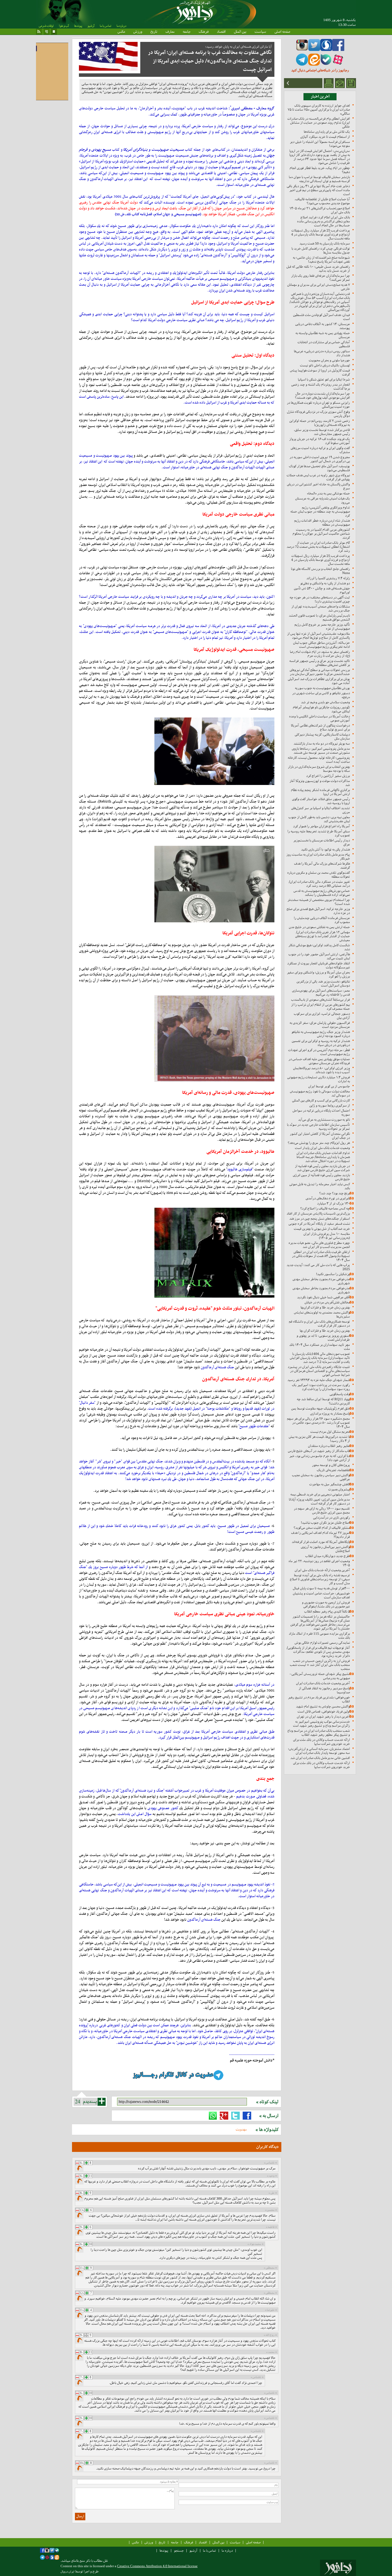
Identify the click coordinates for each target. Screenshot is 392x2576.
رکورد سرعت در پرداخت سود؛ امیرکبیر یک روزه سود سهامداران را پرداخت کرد (321, 1387)
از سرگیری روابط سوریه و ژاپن (330, 1105)
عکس (121, 31)
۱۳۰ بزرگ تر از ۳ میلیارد (333, 1203)
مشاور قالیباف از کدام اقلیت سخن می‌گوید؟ (322, 1528)
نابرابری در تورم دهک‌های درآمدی (328, 1198)
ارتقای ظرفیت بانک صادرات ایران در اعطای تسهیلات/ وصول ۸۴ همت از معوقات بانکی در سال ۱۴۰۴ (321, 1256)
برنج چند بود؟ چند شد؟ (335, 1193)
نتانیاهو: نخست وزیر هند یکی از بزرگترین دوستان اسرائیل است (323, 983)
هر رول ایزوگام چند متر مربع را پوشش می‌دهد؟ (319, 1143)
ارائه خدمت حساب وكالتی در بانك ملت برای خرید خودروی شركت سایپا (321, 1742)
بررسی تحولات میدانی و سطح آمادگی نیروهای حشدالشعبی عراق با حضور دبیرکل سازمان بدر (320, 672)
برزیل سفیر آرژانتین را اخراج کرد (328, 776)
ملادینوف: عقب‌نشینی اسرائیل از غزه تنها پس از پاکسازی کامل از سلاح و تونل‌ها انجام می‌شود (319, 636)
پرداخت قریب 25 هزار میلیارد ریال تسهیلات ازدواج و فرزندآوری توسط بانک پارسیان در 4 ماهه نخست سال (321, 234)
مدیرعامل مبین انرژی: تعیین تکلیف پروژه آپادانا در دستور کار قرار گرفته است (319, 1501)
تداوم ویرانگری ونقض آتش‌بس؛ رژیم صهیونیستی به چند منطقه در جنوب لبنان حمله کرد (320, 511)
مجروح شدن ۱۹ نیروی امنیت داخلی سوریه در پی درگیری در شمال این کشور (320, 459)
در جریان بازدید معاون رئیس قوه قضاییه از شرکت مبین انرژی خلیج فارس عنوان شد (322, 1168)
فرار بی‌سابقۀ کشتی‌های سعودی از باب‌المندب (321, 1000)
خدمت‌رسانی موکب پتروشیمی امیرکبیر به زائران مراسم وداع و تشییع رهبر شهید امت (321, 1724)
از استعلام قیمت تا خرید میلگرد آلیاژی (325, 137)
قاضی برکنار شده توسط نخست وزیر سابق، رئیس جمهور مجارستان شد (322, 432)
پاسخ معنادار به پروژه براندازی (330, 1413)
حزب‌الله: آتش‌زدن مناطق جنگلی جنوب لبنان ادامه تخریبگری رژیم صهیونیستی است (321, 645)
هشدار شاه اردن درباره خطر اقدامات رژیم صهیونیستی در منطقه (322, 523)
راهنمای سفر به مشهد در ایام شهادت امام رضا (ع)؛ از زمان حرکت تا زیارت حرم (320, 654)
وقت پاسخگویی (340, 1394)
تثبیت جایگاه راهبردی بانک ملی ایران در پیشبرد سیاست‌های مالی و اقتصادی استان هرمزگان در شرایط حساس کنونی (319, 1371)
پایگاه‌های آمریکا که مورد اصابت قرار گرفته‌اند (321, 1542)
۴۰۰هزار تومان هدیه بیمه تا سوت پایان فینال (321, 1588)
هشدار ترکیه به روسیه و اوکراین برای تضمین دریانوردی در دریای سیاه (321, 1043)
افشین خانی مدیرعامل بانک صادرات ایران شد (320, 1758)
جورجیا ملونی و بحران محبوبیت (329, 360)
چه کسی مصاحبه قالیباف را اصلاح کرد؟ (325, 1208)
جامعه (187, 31)
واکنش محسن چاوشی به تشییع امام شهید (323, 1706)
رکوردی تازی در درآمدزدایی (331, 1518)
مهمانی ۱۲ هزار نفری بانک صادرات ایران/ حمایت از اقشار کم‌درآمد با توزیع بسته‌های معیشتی (323, 936)
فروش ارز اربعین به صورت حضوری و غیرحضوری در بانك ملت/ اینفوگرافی (326, 1604)
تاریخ (154, 31)
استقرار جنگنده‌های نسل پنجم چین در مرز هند (320, 1219)
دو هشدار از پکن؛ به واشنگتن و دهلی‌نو (325, 583)
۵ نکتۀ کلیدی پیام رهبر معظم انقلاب (327, 1611)
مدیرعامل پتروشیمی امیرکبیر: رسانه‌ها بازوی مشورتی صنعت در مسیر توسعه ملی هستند (321, 751)
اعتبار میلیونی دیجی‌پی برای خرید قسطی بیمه (320, 1494)
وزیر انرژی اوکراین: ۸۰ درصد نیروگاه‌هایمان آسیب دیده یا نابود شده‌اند (321, 1070)
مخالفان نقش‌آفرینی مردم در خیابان (327, 1302)
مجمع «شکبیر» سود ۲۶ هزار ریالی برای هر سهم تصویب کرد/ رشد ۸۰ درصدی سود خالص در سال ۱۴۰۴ (318, 1423)
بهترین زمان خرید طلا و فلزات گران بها (325, 1331)
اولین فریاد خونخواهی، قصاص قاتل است (324, 1711)
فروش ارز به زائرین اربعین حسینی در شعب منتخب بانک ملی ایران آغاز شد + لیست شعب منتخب (320, 1665)
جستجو (179, 2551)
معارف (170, 31)
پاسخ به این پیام (80, 2168)
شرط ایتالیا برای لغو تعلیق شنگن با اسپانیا (324, 379)
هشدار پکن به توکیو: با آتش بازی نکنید (325, 849)
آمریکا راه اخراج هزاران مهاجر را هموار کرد (321, 826)
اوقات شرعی (46, 26)
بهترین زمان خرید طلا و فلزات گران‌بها (325, 1307)
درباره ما (121, 26)
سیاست (260, 31)
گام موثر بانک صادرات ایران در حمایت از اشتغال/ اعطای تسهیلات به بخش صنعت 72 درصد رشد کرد (318, 547)
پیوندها (78, 26)
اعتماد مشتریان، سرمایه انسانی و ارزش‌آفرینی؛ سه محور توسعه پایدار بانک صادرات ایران (319, 1751)
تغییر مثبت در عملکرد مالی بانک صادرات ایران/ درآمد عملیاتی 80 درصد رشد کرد (319, 884)
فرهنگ (204, 31)
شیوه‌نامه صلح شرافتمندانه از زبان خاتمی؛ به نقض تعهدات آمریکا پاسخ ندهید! (321, 260)
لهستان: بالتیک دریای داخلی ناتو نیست (325, 365)
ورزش (138, 31)
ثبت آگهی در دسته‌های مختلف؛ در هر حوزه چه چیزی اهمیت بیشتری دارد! (320, 599)
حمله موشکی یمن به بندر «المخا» (328, 493)
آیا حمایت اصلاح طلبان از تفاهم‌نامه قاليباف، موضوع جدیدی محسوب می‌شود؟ (322, 201)
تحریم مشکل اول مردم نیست (330, 1432)
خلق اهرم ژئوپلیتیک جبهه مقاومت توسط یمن (321, 1408)
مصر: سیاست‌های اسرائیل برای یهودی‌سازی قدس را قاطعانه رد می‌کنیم (321, 992)
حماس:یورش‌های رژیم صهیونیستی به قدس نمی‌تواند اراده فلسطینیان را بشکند (322, 893)
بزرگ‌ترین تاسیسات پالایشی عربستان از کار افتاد (318, 1213)
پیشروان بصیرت (339, 1489)
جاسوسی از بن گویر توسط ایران (329, 1086)
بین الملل (240, 31)
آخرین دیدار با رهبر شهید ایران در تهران (323, 1716)
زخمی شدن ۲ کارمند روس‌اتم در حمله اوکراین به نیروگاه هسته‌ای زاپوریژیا (320, 423)
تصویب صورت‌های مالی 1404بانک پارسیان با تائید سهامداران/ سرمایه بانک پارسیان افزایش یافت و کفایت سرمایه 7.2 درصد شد (320, 1358)
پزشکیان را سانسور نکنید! (333, 1274)
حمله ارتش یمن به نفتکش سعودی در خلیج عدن (319, 927)
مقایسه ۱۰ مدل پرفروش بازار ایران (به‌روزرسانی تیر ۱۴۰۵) (327, 1236)
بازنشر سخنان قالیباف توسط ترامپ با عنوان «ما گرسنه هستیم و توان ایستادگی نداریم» (319, 179)
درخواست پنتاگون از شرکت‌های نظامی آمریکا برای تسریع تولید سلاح (320, 727)
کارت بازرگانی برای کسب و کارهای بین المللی (321, 1100)
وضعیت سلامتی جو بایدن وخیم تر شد (325, 702)
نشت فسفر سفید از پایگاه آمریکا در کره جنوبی (319, 1224)
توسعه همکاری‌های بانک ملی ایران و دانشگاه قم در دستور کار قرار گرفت (319, 1323)
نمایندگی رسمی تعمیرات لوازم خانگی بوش (322, 1643)
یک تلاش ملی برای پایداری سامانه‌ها (327, 132)
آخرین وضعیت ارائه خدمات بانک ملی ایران (322, 1570)
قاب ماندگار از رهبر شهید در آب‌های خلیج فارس (319, 1451)
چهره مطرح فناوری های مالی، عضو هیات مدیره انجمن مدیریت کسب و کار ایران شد (319, 1245)
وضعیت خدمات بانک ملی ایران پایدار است (322, 1148)
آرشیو (91, 26)
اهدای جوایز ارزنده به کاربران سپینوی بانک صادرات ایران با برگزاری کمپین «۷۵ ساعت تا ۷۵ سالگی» (319, 109)
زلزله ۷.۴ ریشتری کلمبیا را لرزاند (328, 578)
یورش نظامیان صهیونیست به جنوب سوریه (322, 688)
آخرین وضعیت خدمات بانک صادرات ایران (323, 1683)
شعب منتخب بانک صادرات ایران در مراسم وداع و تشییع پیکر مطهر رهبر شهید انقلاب (319, 1733)
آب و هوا (64, 26)
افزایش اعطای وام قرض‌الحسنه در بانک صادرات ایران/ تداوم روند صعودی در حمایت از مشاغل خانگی (319, 123)
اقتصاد (221, 31)
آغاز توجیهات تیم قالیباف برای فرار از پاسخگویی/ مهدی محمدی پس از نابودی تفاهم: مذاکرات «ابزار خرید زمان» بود (318, 1652)
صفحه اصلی (282, 31)
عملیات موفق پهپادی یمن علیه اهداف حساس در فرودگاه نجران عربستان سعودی (319, 1061)
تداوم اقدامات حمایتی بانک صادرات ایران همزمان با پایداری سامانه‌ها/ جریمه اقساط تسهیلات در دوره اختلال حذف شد (323, 1157)
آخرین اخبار (320, 97)
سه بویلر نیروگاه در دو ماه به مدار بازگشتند (322, 743)
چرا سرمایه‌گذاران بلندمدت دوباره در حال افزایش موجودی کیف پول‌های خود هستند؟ (322, 396)
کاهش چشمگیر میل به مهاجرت (330, 1484)
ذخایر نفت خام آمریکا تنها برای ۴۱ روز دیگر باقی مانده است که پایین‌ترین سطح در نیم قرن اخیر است (318, 190)
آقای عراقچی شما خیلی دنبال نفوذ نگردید (323, 1297)
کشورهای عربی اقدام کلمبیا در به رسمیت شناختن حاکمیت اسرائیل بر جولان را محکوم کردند (321, 534)
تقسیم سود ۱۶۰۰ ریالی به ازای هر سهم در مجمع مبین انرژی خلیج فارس (322, 1510)
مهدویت (241, 2129)
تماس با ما (105, 26)
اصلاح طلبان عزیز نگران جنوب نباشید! (325, 1523)
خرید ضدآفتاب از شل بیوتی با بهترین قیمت (322, 1229)
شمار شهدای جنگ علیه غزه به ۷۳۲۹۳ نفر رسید (319, 1380)
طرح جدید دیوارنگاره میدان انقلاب (328, 1556)
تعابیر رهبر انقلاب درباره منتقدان (329, 1446)
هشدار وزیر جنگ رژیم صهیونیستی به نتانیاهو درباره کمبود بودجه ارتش (321, 1034)
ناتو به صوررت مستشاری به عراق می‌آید (324, 1120)
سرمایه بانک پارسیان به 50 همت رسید (325, 243)
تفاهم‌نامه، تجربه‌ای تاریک (333, 1470)
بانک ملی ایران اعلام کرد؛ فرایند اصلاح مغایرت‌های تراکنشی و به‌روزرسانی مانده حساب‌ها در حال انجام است (323, 221)
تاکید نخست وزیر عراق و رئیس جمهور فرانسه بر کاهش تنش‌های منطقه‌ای (320, 663)
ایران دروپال (67, 2572)
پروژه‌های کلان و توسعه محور (331, 1465)
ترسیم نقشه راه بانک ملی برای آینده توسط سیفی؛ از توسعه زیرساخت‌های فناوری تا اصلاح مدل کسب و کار (320, 1579)
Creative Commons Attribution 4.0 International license (157, 2566)
